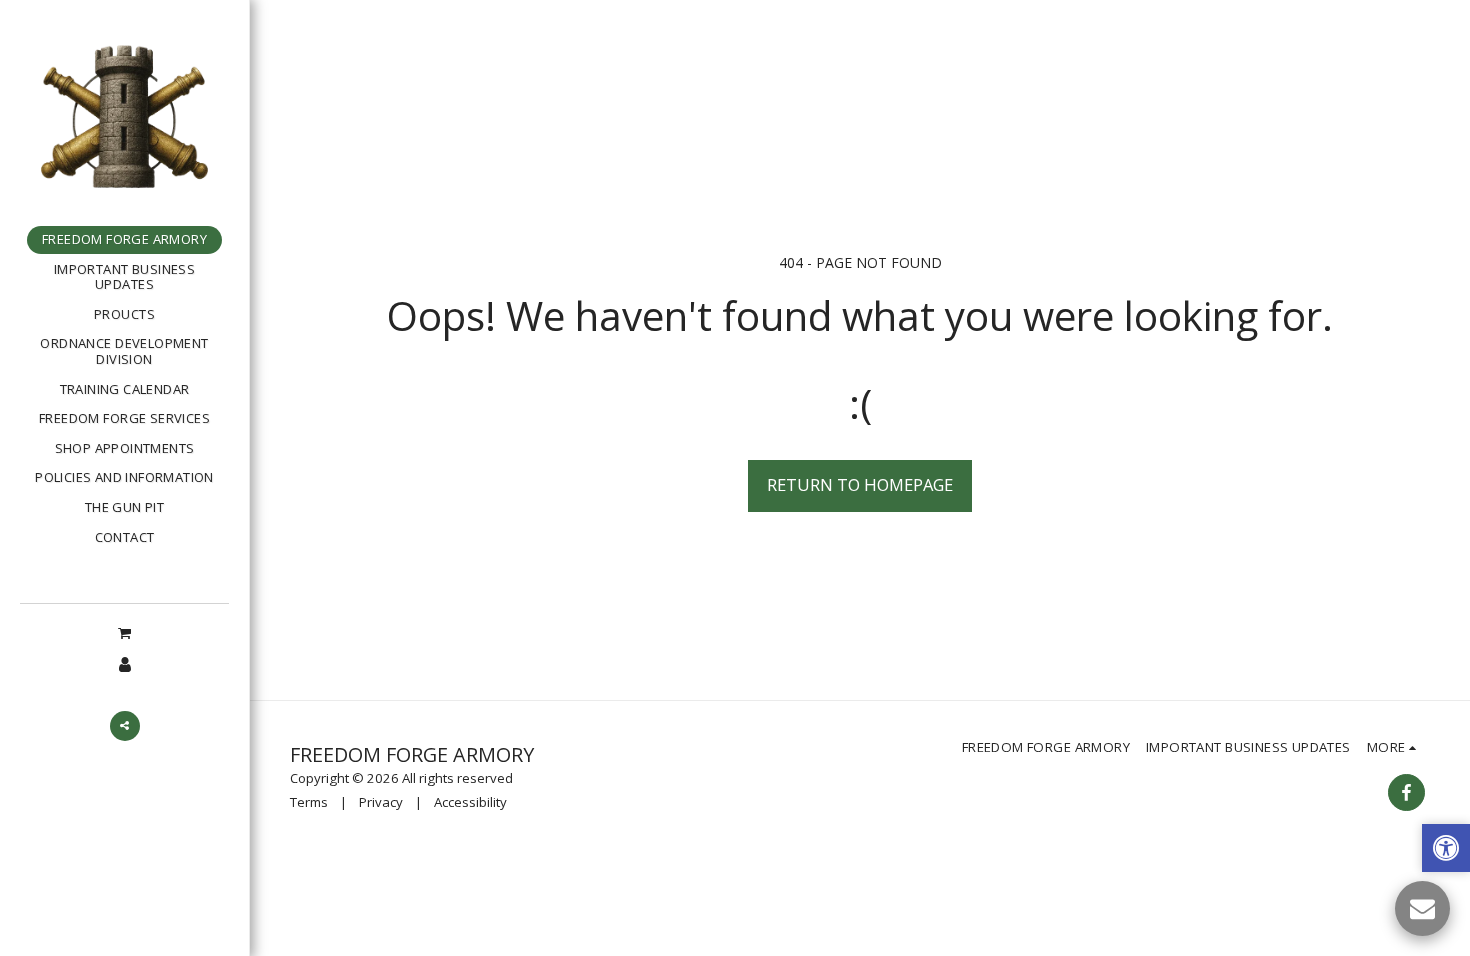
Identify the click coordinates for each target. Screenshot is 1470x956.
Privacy (381, 802)
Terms (309, 802)
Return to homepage (860, 484)
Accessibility (470, 802)
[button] (124, 632)
